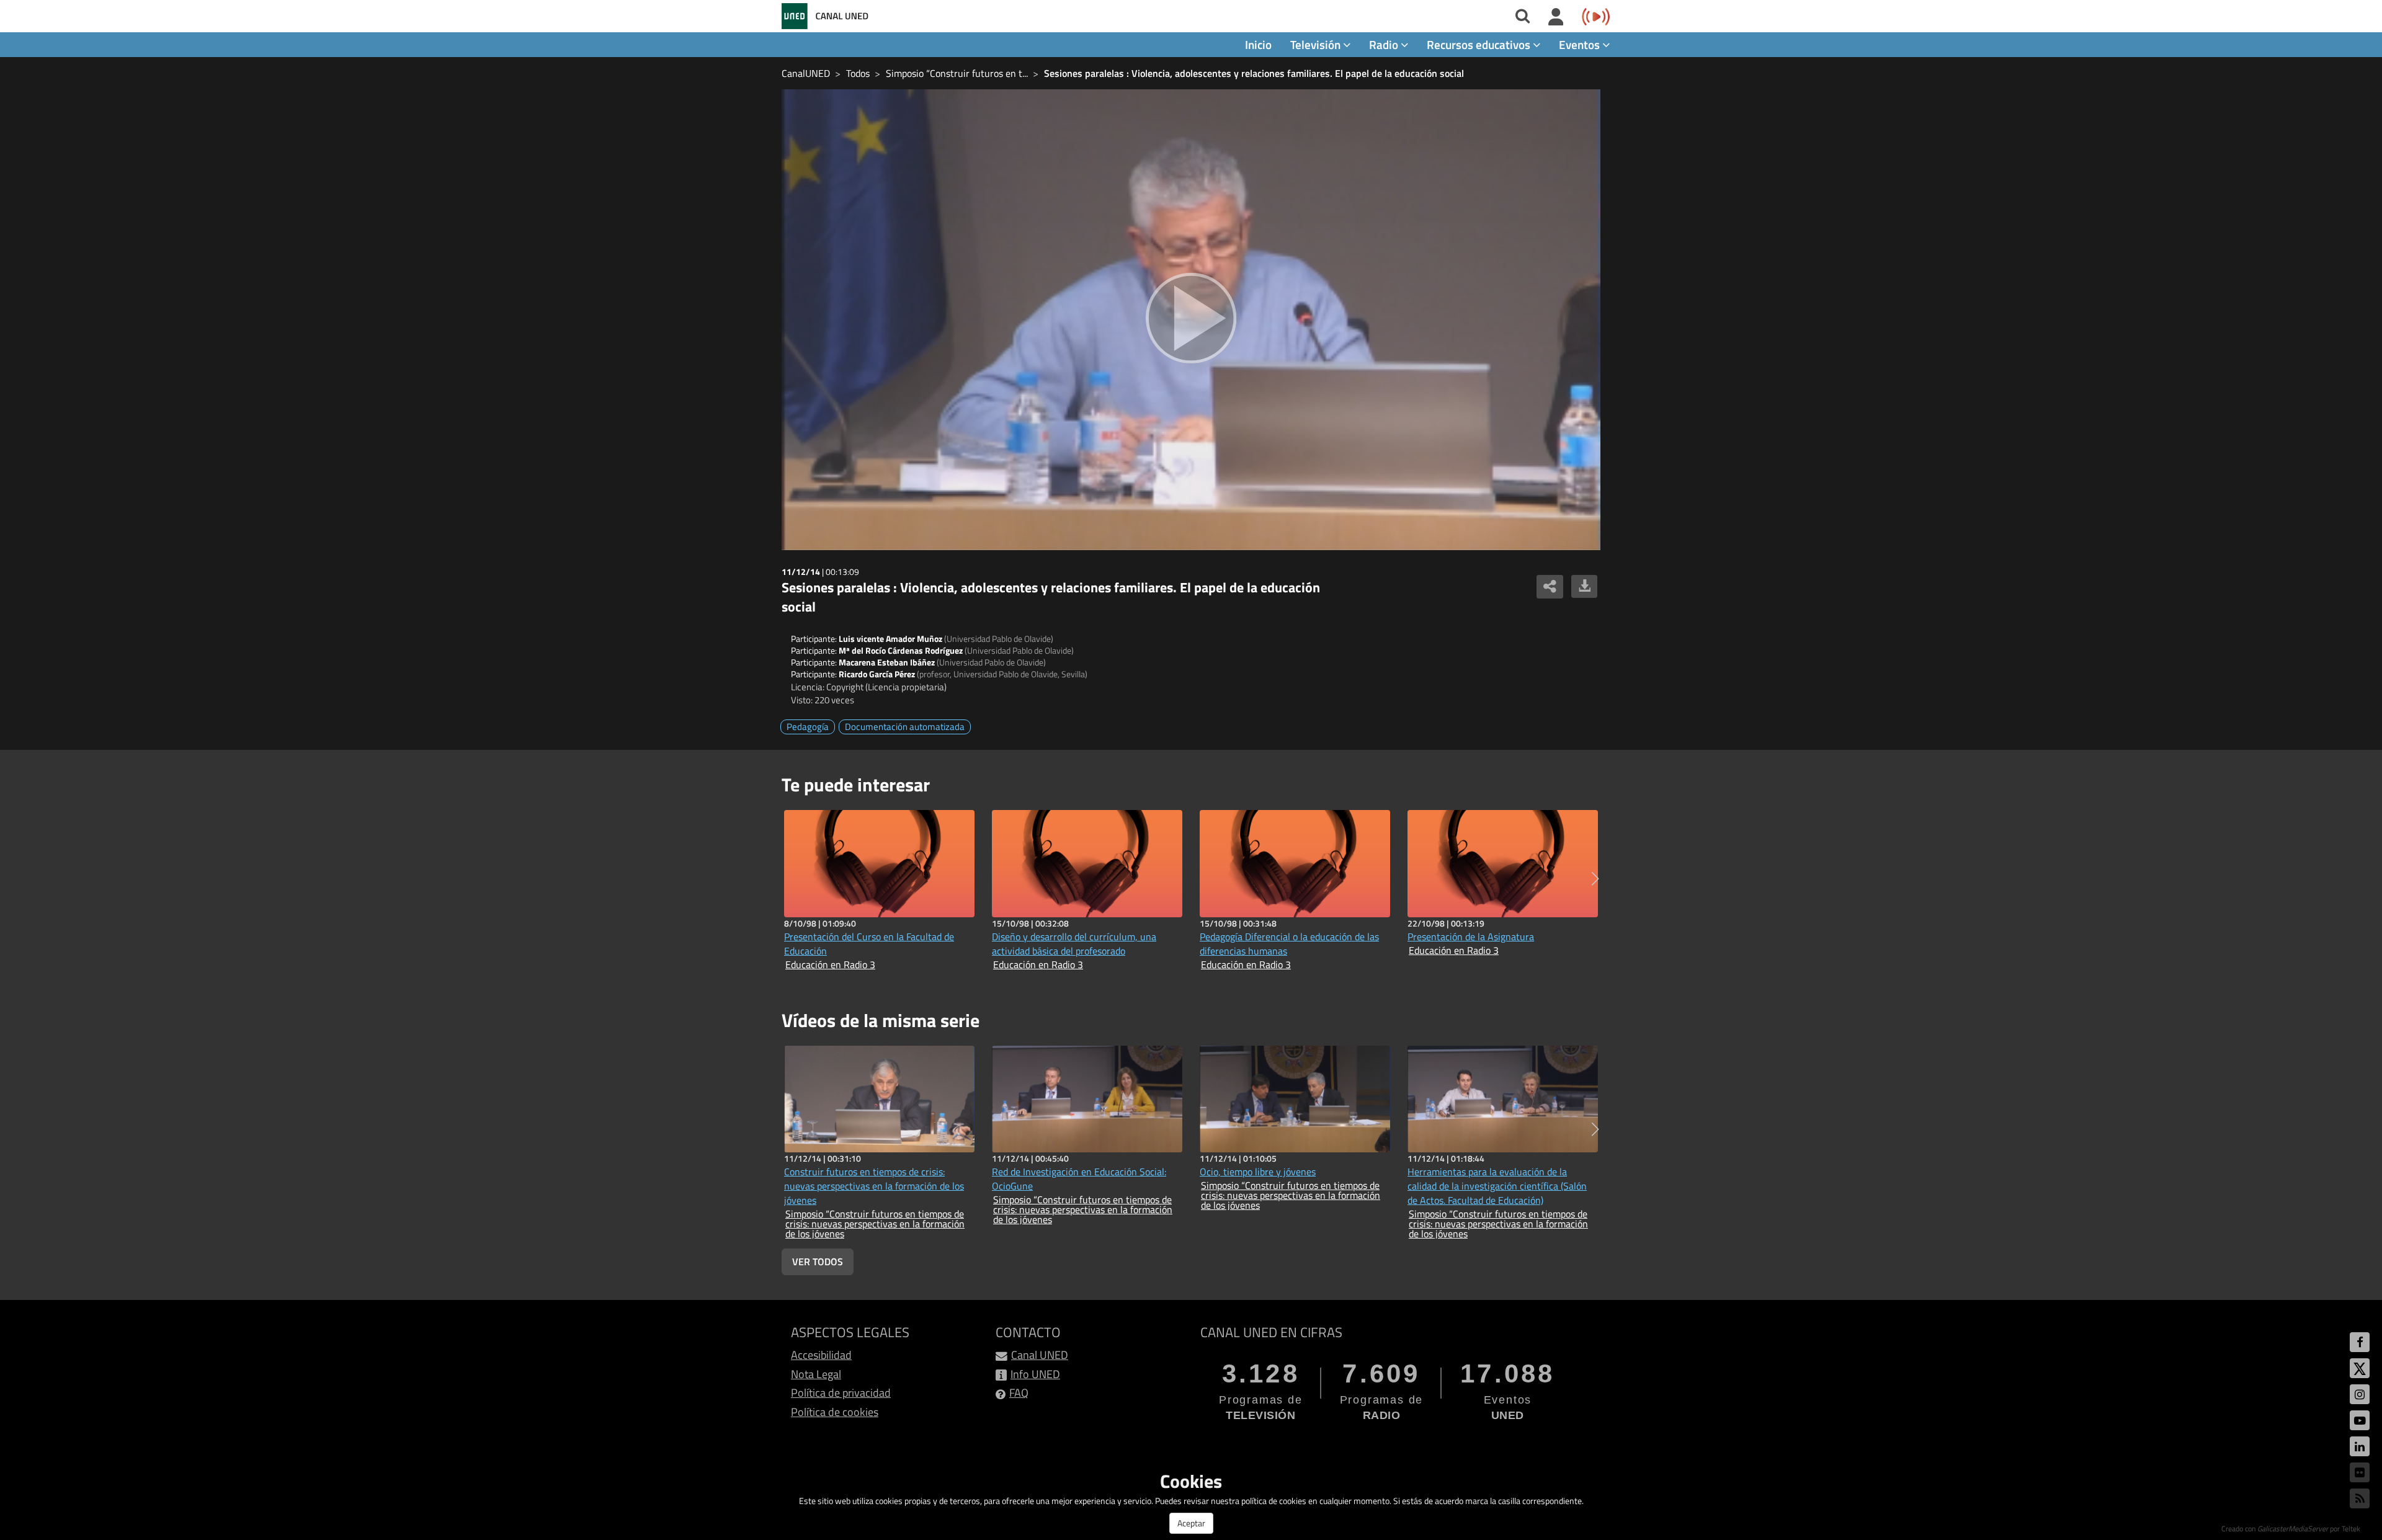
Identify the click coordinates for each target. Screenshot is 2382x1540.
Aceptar (1191, 1523)
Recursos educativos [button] (1480, 44)
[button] (1595, 879)
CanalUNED (806, 73)
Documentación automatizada (905, 727)
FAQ (1019, 1393)
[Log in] (1556, 17)
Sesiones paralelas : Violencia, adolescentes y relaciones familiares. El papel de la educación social (1254, 73)
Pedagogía (808, 727)
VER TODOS (818, 1262)
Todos (858, 73)
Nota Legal (816, 1374)
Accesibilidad (821, 1355)
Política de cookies (835, 1412)
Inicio (1258, 44)
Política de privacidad (841, 1393)
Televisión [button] (1317, 44)
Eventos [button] (1581, 44)
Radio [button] (1385, 44)
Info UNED (1035, 1374)
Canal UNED (1040, 1355)
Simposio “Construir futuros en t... (957, 73)
